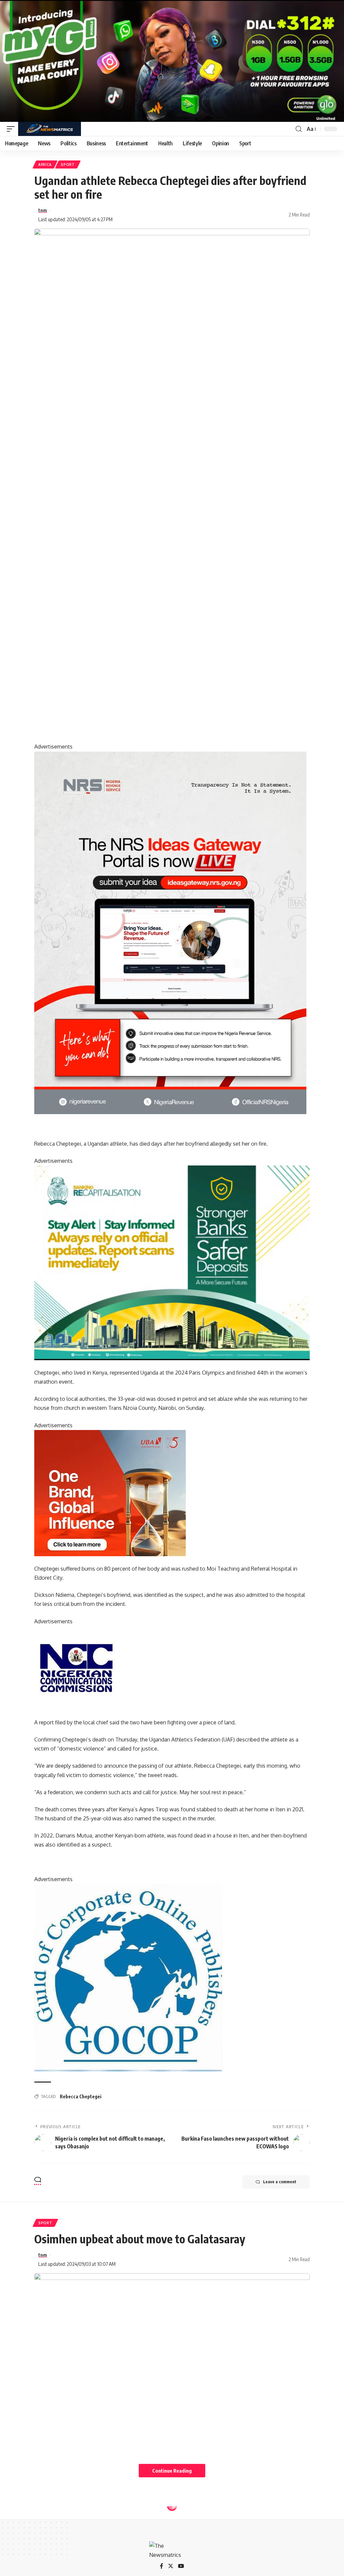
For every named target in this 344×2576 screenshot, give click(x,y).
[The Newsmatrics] (50, 129)
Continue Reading (172, 2471)
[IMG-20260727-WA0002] (170, 932)
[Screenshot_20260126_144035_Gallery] (172, 60)
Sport (68, 164)
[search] (299, 129)
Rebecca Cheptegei (81, 2096)
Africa (45, 164)
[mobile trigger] (12, 129)
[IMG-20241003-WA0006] (110, 1492)
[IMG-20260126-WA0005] (76, 1667)
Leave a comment (280, 2182)
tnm (43, 210)
